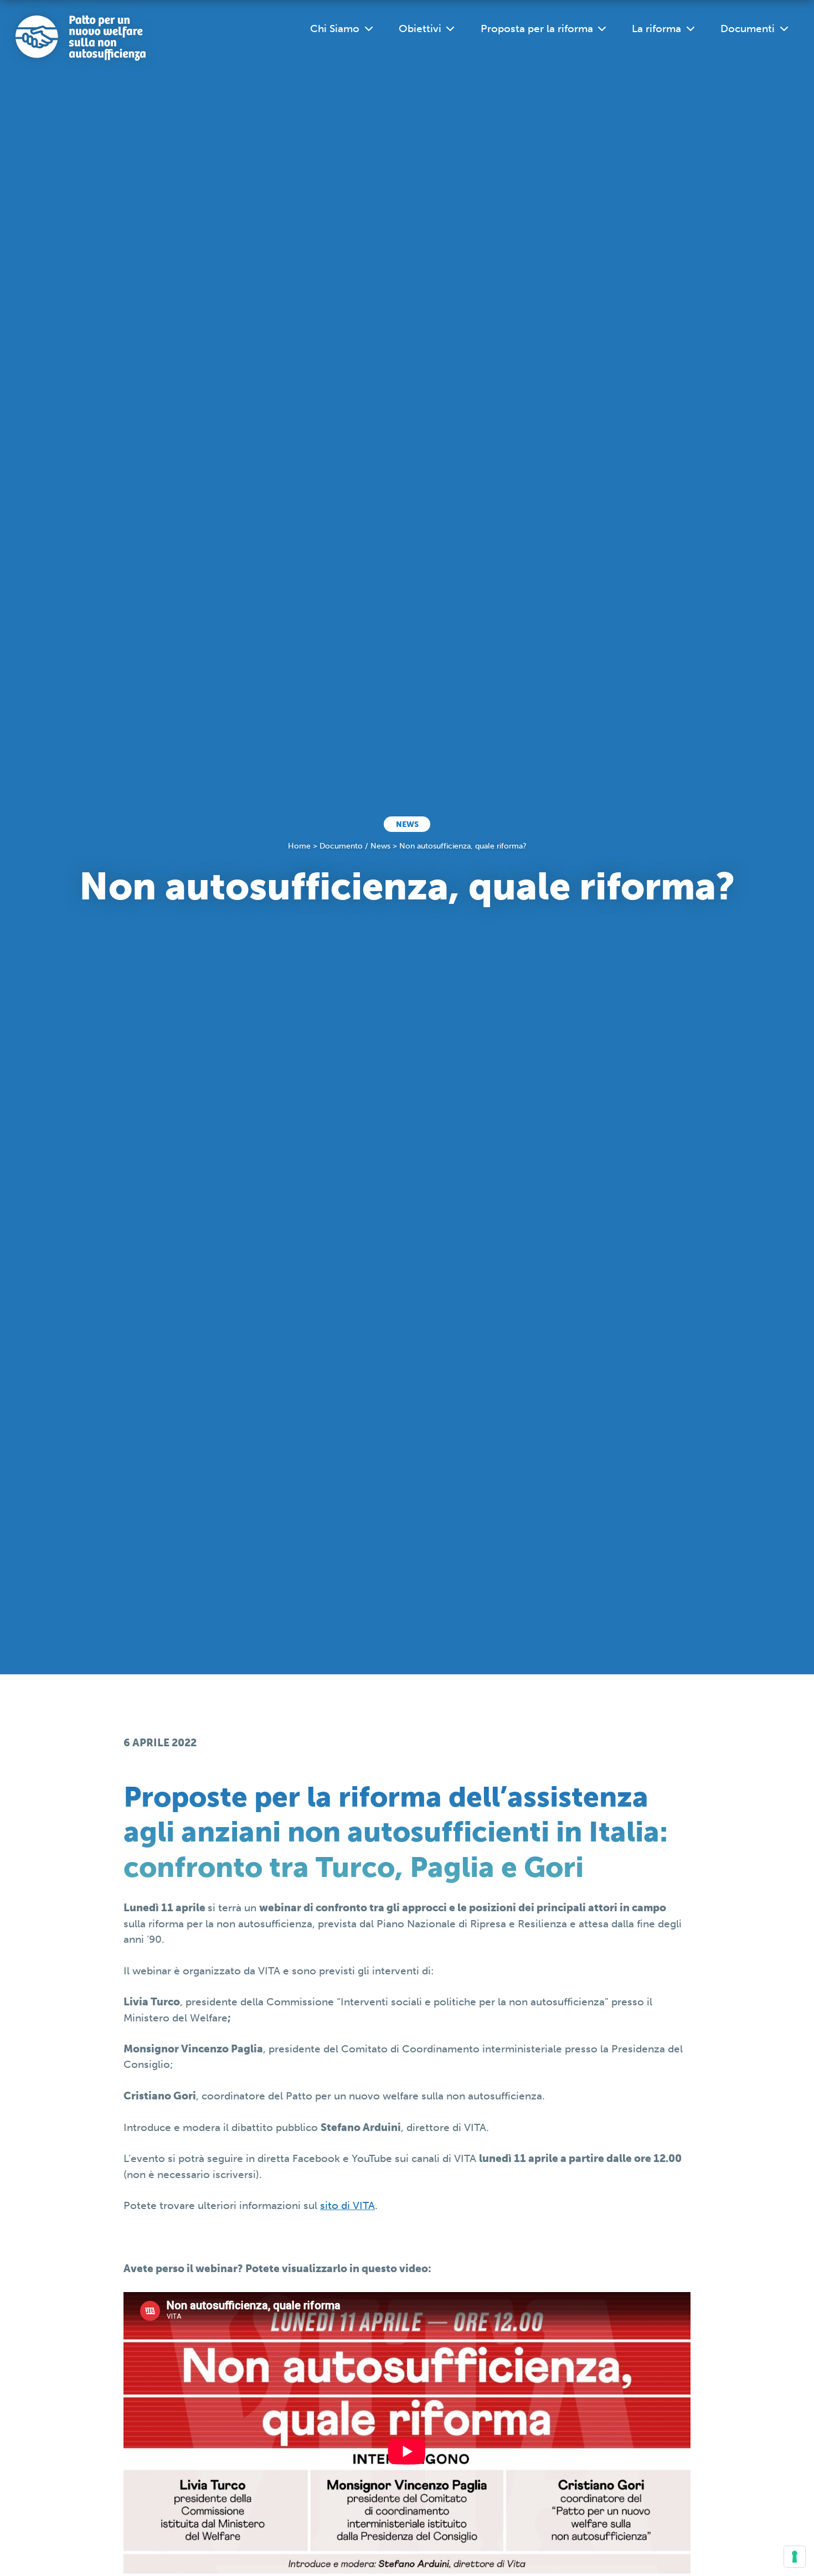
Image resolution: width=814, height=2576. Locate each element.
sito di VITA (347, 2205)
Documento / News (355, 846)
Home (299, 846)
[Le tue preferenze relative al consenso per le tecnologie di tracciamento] (795, 2557)
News (407, 824)
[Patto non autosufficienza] (81, 38)
